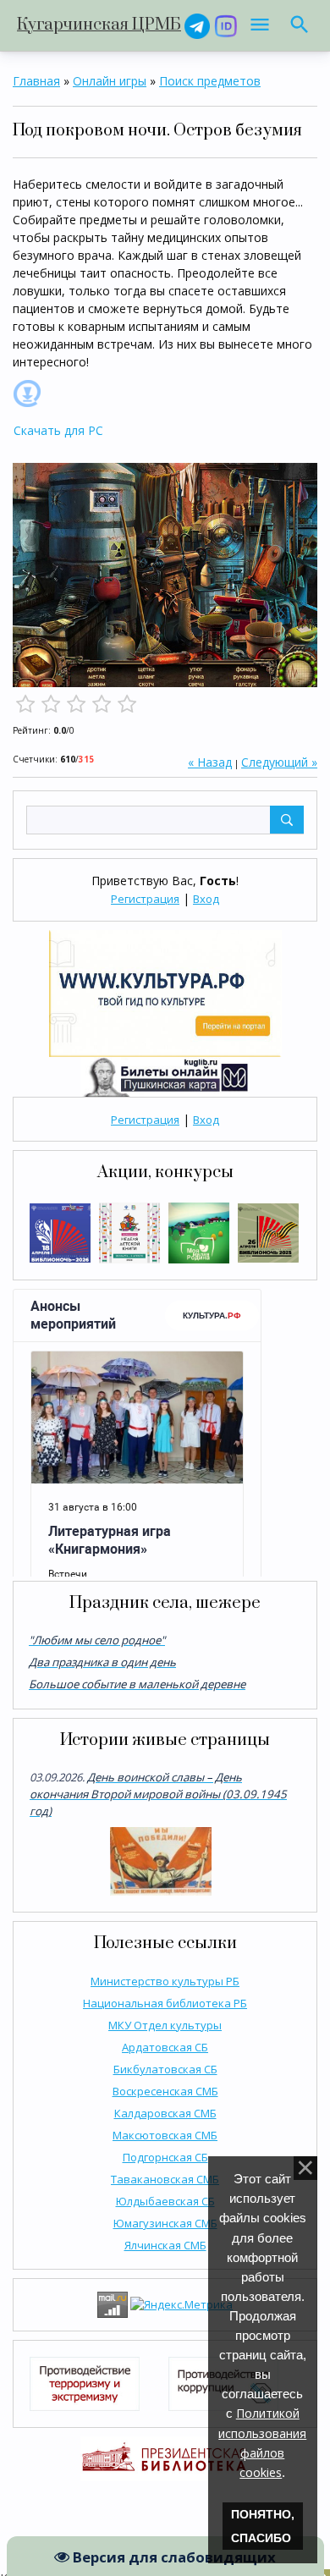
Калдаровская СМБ (165, 2113)
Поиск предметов (210, 81)
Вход (206, 899)
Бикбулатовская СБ (165, 2069)
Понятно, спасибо (263, 2526)
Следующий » (279, 762)
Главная (36, 81)
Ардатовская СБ (165, 2047)
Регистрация (145, 899)
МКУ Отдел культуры (165, 2025)
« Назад (210, 762)
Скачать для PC (58, 430)
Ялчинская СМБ (165, 2245)
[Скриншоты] (165, 575)
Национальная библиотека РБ (165, 2003)
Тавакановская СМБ (165, 2179)
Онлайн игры (110, 81)
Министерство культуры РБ (165, 1981)
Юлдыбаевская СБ (165, 2201)
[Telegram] (197, 25)
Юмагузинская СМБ (165, 2223)
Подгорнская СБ (165, 2157)
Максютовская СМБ (165, 2135)
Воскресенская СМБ (165, 2091)
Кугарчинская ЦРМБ (99, 25)
